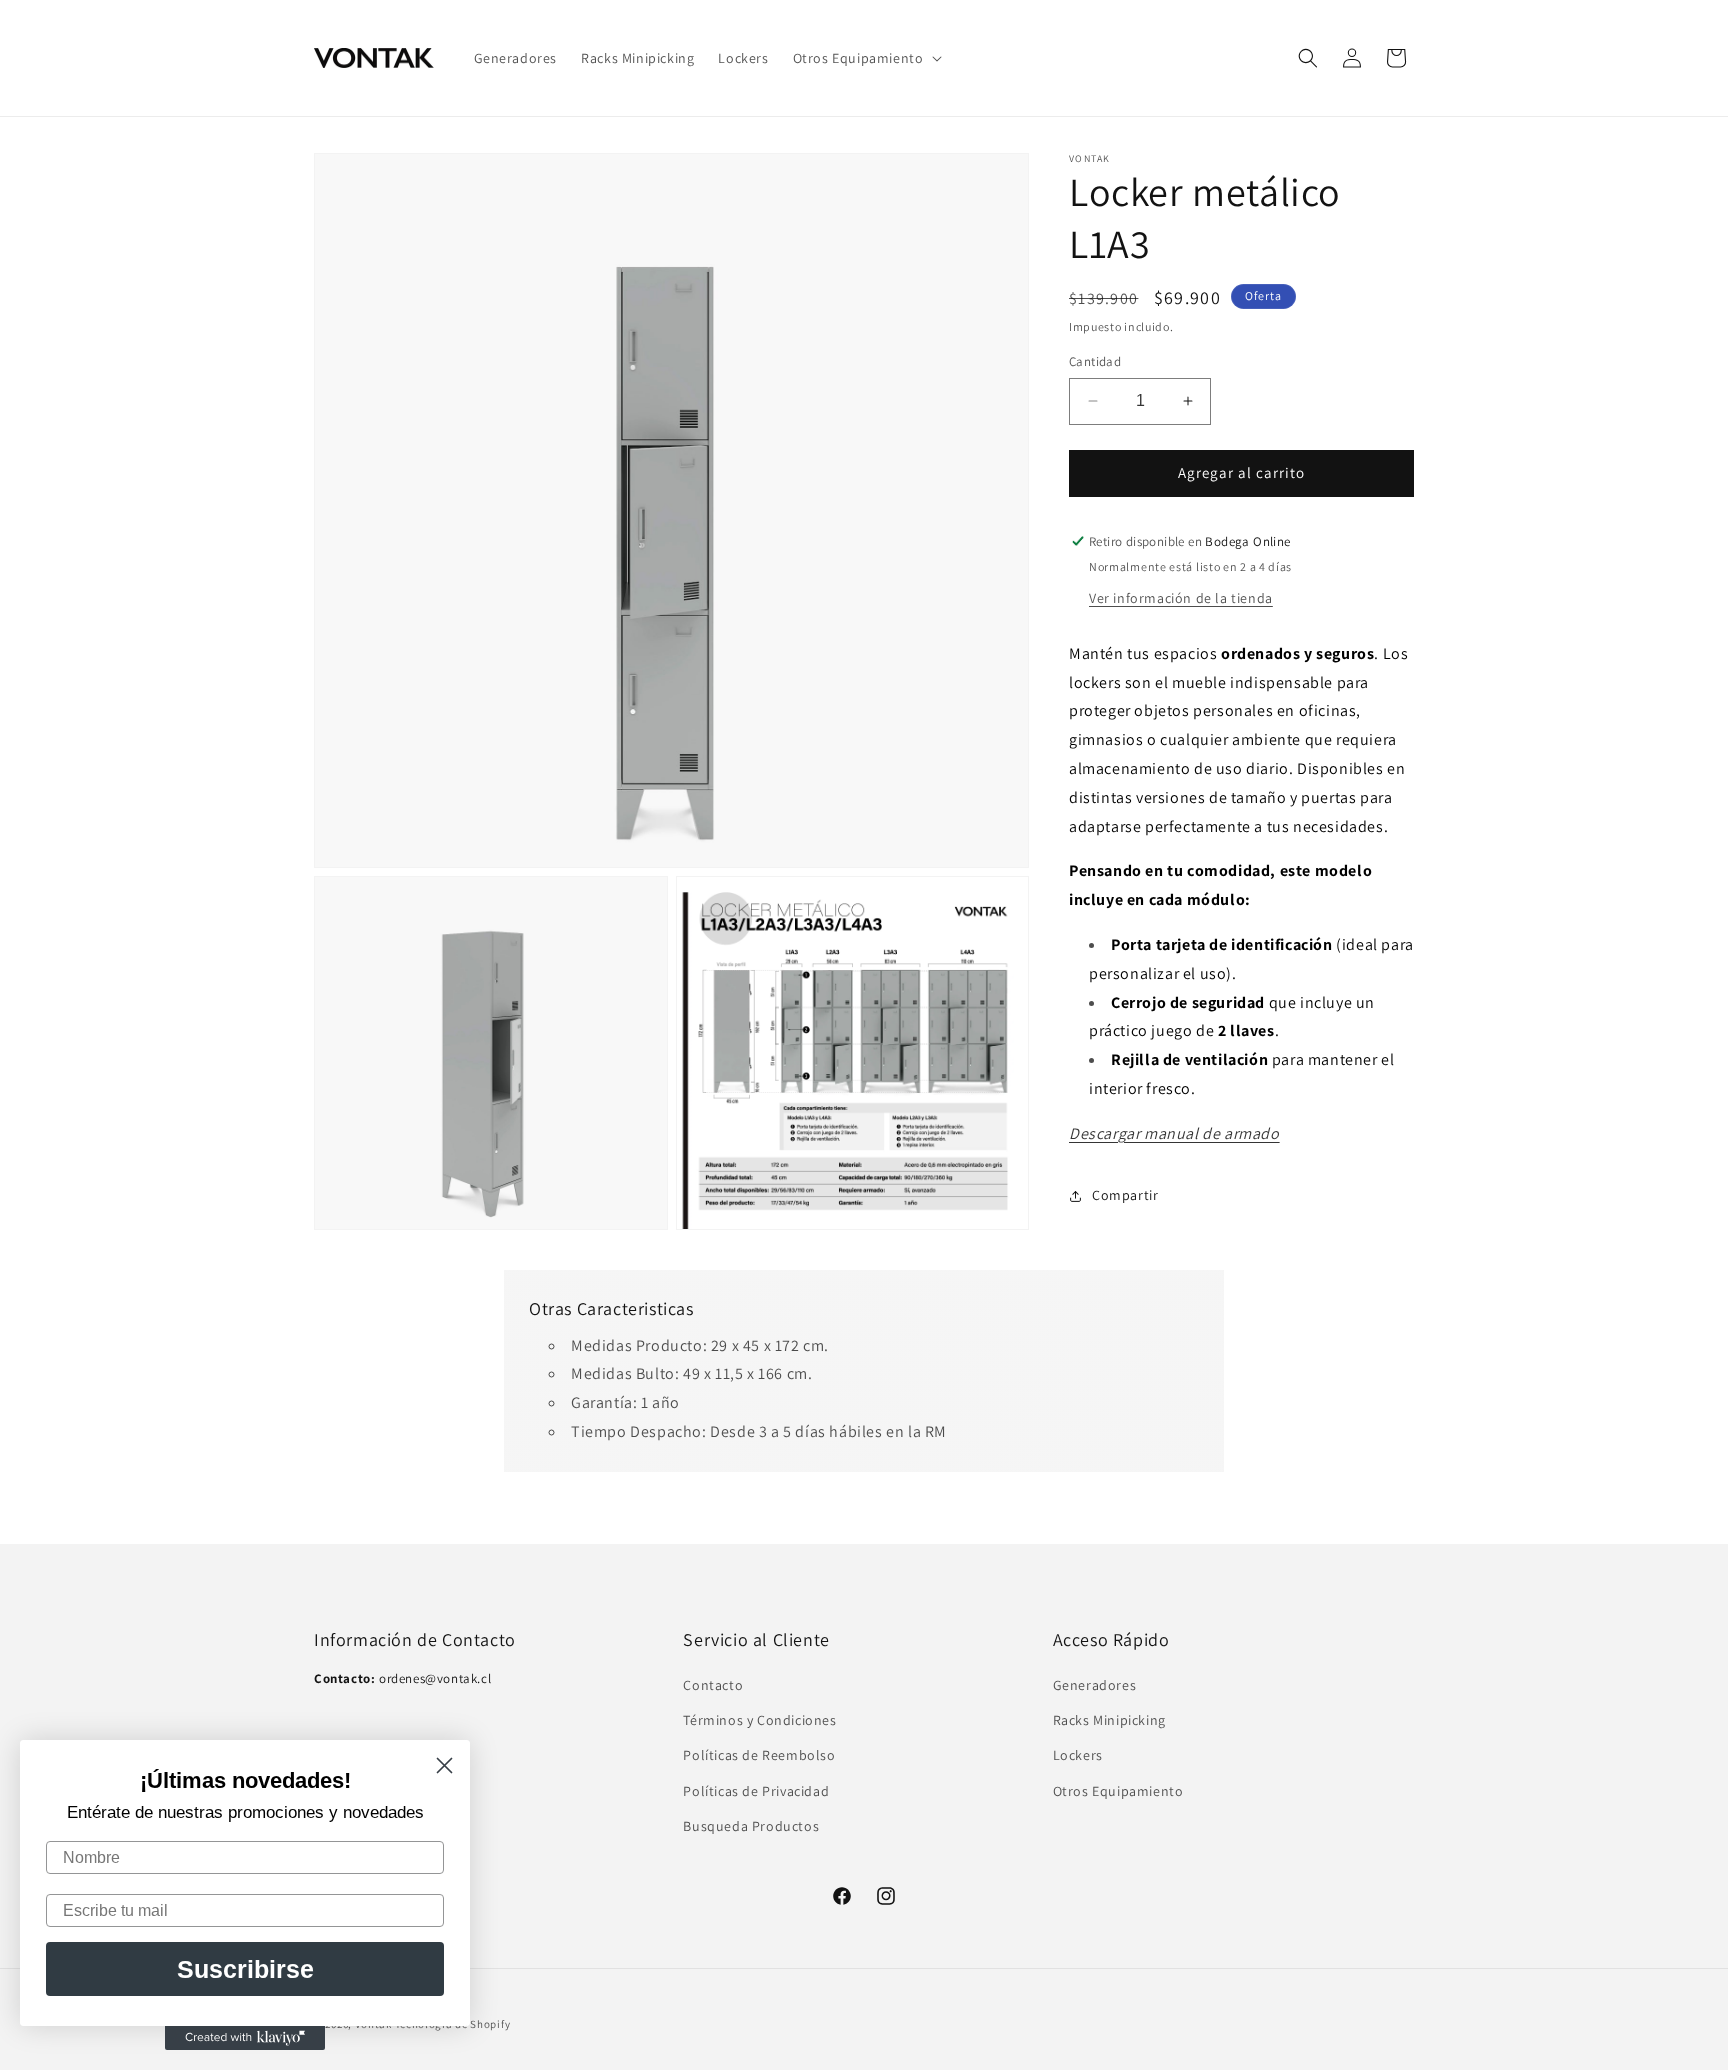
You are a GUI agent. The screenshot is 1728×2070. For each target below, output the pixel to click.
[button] (866, 58)
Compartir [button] (1125, 1195)
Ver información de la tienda (1181, 598)
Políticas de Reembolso (759, 1755)
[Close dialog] (444, 1765)
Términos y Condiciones (759, 1720)
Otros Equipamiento (1118, 1791)
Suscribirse (245, 1969)
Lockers (1078, 1755)
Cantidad (1095, 361)
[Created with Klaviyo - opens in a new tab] (245, 2038)
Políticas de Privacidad (756, 1791)
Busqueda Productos (751, 1826)
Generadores (1095, 1685)
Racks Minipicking (1109, 1720)
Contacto (713, 1685)
